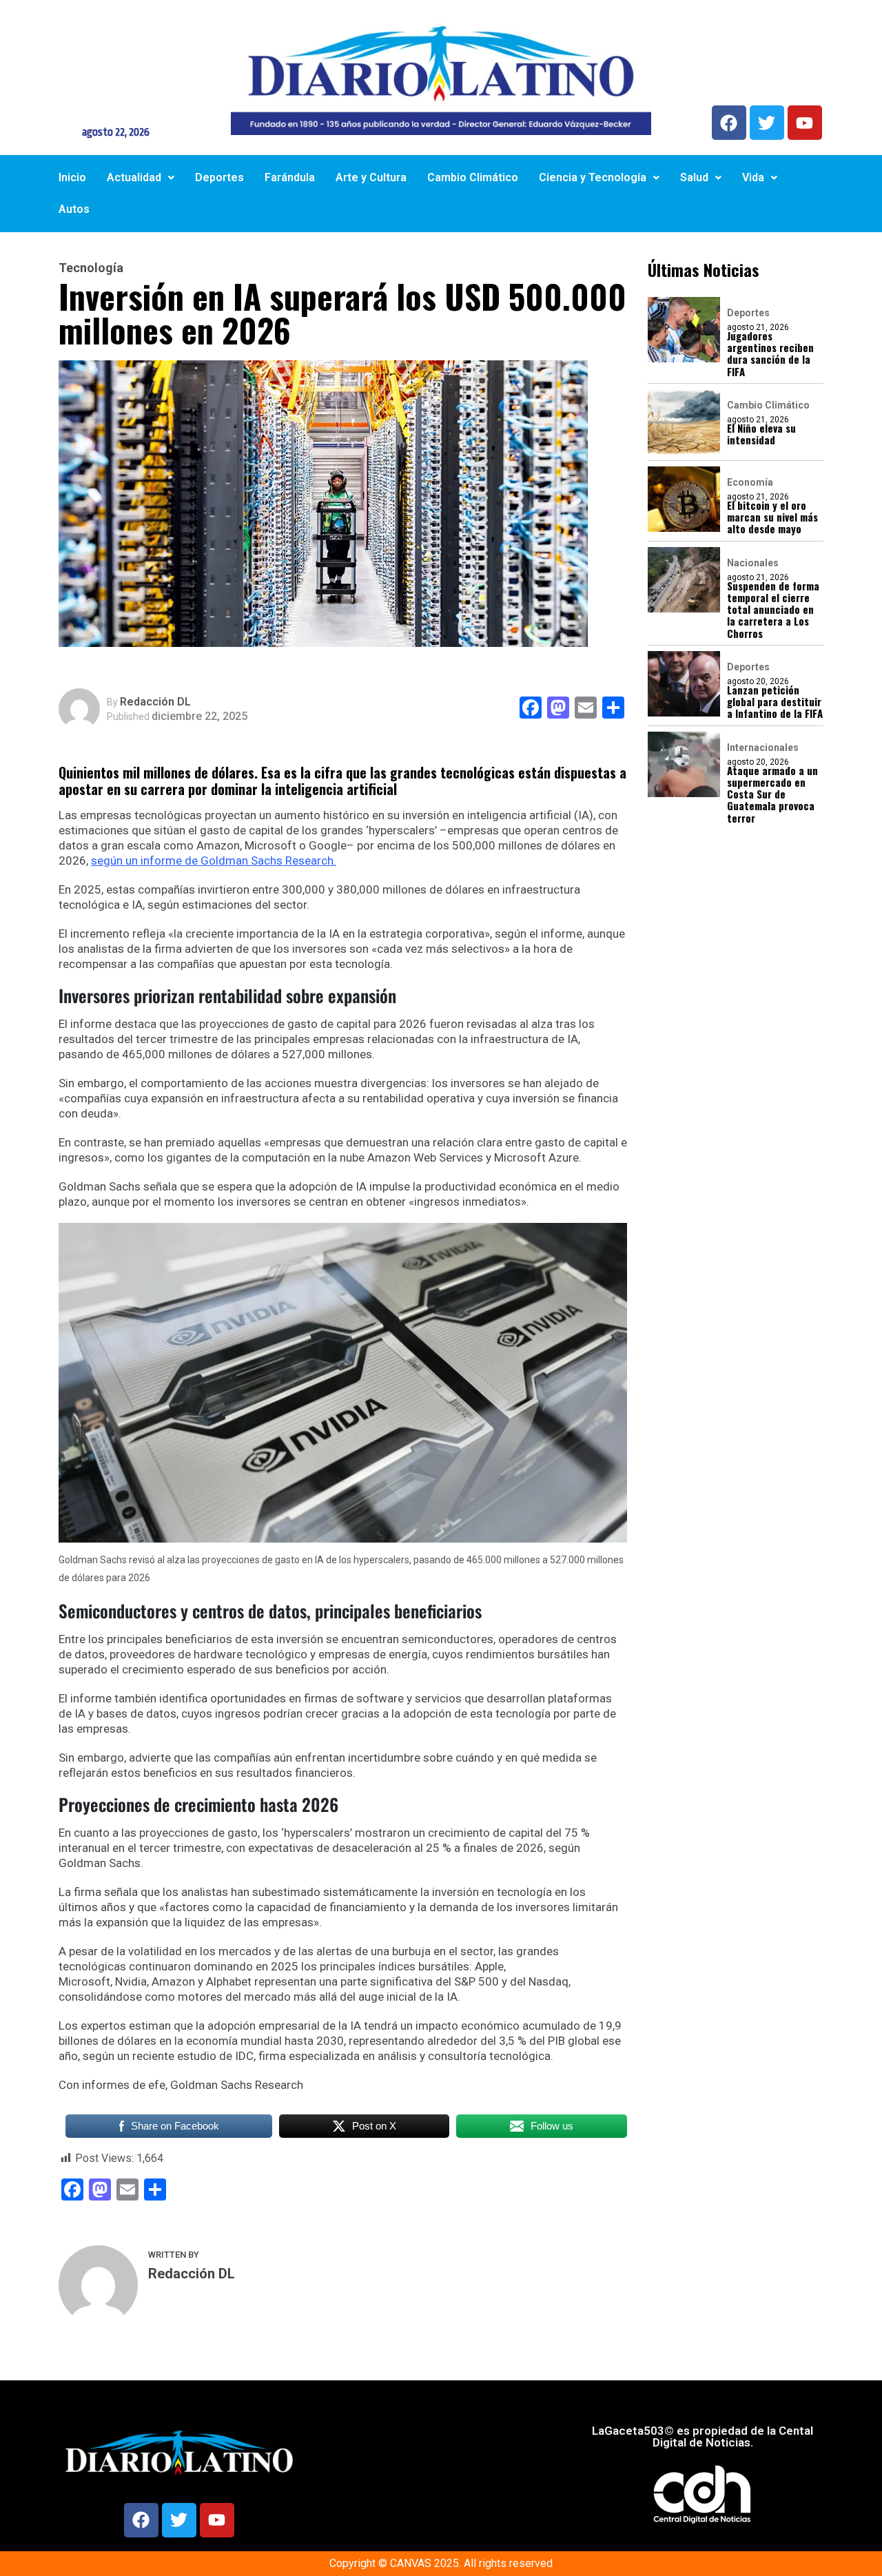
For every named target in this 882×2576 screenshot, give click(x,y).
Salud (694, 177)
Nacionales (753, 563)
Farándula (290, 177)
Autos (74, 209)
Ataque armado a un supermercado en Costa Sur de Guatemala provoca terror (772, 794)
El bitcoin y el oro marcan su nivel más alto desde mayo (772, 517)
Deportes (219, 177)
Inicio (72, 177)
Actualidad (134, 177)
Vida (753, 177)
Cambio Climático (473, 177)
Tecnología (91, 268)
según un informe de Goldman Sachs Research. (214, 861)
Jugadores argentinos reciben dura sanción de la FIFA (770, 354)
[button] (141, 178)
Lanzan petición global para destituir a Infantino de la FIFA (775, 702)
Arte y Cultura (371, 177)
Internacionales (763, 748)
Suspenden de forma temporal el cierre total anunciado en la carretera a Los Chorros (773, 610)
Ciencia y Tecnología (593, 177)
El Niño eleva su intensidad (761, 434)
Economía (750, 482)
